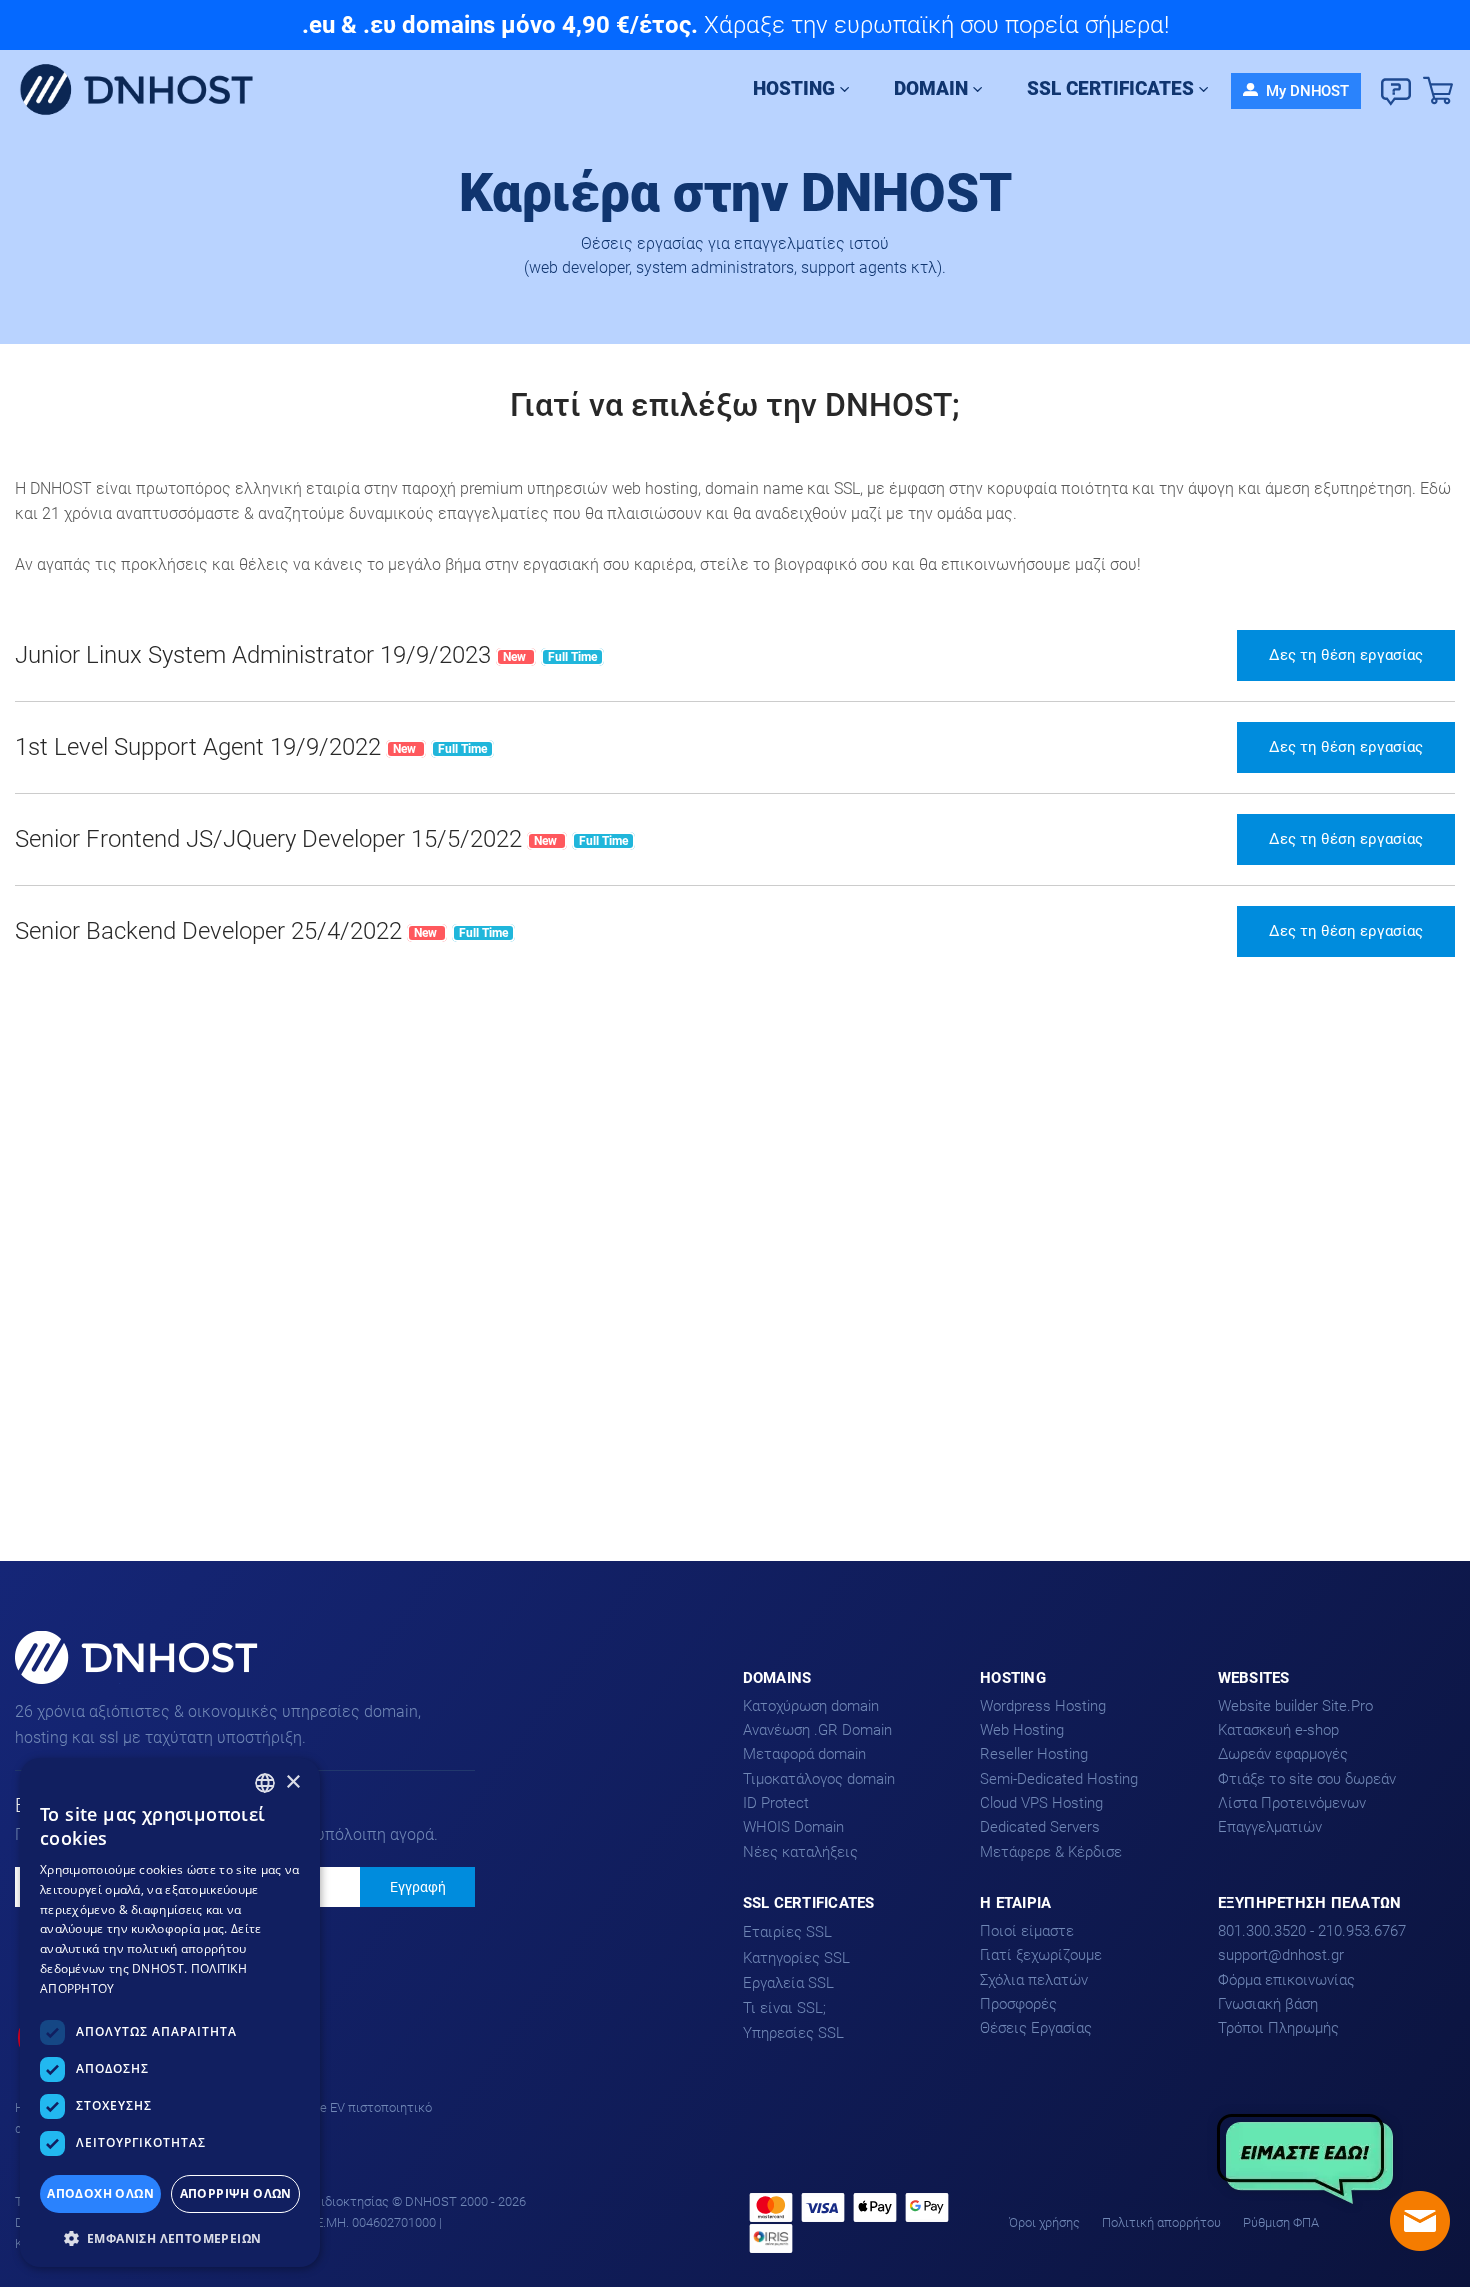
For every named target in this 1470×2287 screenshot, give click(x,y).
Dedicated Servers (1040, 1827)
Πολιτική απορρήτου (1161, 2222)
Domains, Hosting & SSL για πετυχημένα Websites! (112, 1682)
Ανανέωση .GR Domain (817, 1730)
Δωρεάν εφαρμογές (1283, 1754)
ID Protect (776, 1803)
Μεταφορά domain (804, 1754)
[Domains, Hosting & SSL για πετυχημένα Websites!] (144, 91)
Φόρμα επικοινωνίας (1286, 1980)
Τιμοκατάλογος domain (819, 1779)
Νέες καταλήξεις (800, 1852)
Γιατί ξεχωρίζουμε (1041, 1955)
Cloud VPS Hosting (1041, 1803)
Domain (931, 88)
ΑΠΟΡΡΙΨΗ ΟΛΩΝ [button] (236, 2193)
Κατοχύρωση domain (811, 1706)
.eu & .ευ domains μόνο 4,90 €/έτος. (500, 25)
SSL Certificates (1110, 88)
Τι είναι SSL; (784, 2008)
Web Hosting (1022, 1730)
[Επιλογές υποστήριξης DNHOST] (1396, 92)
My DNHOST (1305, 91)
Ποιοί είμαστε (1027, 1931)
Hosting (794, 88)
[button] (170, 2236)
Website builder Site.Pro (1295, 1706)
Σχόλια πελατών (1034, 1980)
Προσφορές (1018, 2004)
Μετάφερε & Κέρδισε (1051, 1852)
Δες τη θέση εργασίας (1346, 655)
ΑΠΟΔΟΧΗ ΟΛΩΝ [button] (100, 2193)
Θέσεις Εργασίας (1036, 2028)
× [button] (292, 1782)
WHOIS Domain (793, 1827)
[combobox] (265, 1783)
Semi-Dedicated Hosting (1059, 1779)
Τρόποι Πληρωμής (1278, 2028)
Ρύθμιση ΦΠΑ (1281, 2222)
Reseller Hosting (1034, 1754)
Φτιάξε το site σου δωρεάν (1307, 1779)
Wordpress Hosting (1043, 1706)
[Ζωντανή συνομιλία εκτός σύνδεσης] (1420, 2221)
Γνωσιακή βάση (1268, 2004)
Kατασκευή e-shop (1278, 1730)
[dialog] (170, 2012)
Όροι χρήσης (1044, 2222)
